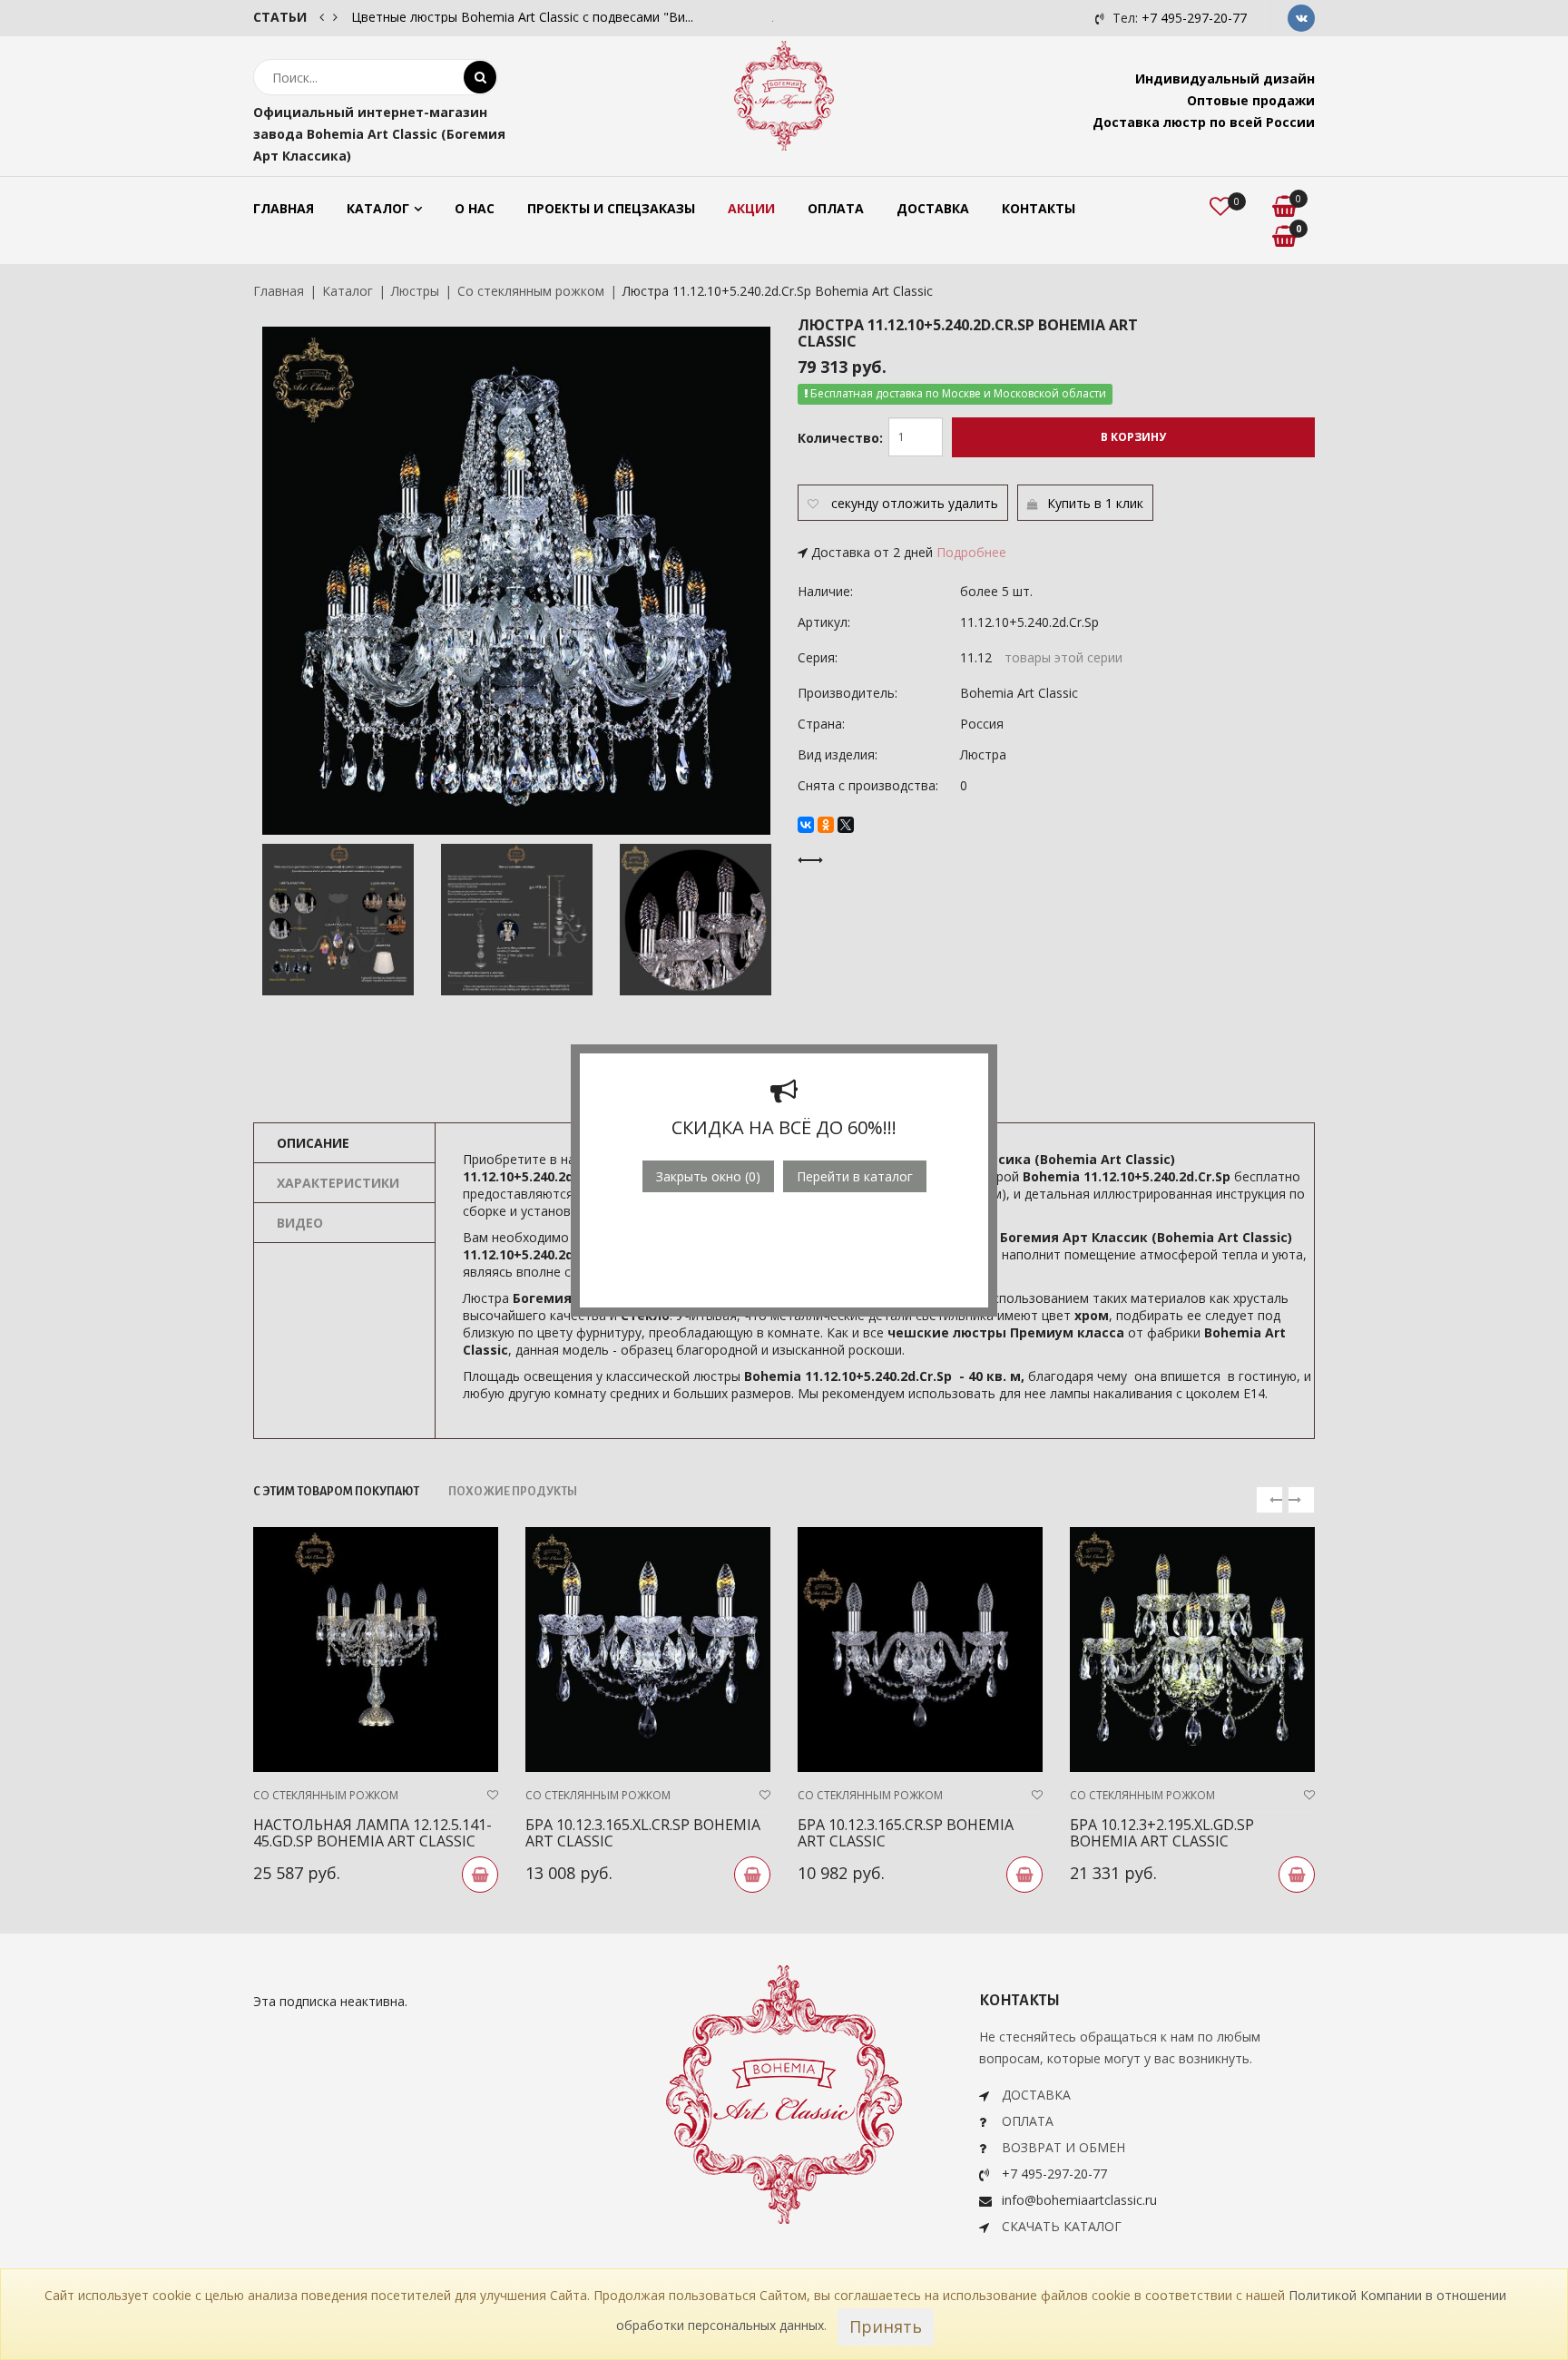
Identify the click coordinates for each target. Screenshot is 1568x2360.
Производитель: (848, 693)
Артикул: (824, 622)
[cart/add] (480, 1875)
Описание (313, 1143)
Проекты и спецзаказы (611, 208)
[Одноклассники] (826, 825)
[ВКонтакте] (806, 825)
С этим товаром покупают (336, 1492)
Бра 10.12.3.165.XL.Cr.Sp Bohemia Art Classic (643, 1833)
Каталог (378, 208)
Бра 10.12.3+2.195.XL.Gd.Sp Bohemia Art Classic (1162, 1833)
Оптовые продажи (1251, 100)
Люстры (415, 291)
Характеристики (338, 1183)
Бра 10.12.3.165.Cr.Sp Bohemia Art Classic (906, 1833)
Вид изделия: (838, 754)
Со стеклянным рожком (531, 291)
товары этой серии (1063, 657)
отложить (913, 503)
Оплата (836, 208)
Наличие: (825, 591)
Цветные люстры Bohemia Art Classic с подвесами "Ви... (522, 17)
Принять (886, 2326)
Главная (284, 208)
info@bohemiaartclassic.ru (1079, 2200)
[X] (846, 825)
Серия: (818, 657)
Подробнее (971, 552)
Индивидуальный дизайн (1225, 78)
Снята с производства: (868, 785)
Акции (751, 208)
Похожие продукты (513, 1492)
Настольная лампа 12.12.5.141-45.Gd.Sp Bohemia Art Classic (372, 1833)
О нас (475, 208)
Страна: (821, 724)
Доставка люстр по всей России (1204, 122)
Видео (300, 1223)
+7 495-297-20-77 (1194, 18)
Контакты (1039, 208)
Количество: (840, 438)
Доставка (933, 208)
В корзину (1133, 437)
